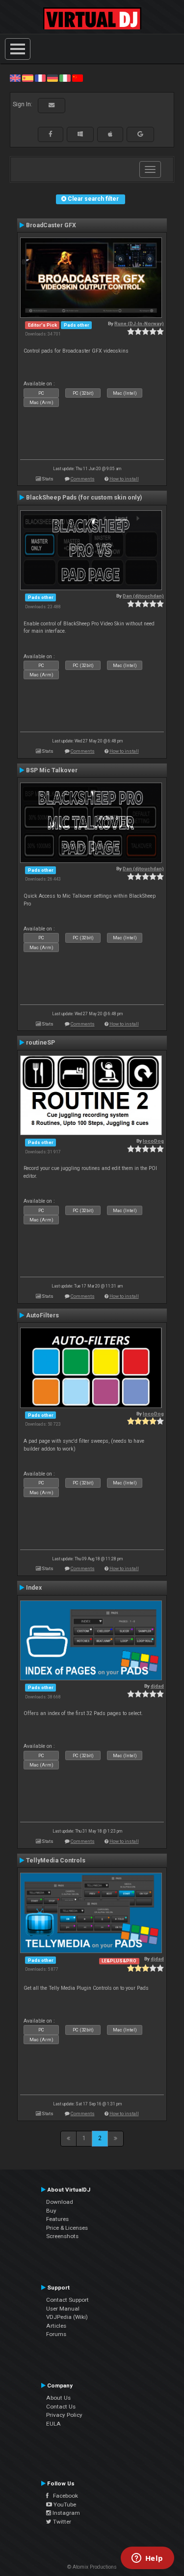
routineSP (40, 1043)
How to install (124, 479)
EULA (53, 2424)
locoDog (153, 1141)
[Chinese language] (78, 78)
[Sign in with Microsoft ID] (80, 134)
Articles (56, 2326)
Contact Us (61, 2407)
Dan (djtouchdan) (143, 596)
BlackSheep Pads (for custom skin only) (84, 498)
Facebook (63, 2496)
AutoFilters (42, 1315)
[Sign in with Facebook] (51, 134)
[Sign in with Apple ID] (110, 134)
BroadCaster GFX (51, 225)
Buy (51, 2211)
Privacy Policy (64, 2415)
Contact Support (67, 2300)
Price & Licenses (67, 2228)
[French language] (40, 78)
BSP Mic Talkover (52, 770)
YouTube (64, 2504)
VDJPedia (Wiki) (67, 2317)
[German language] (53, 78)
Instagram (66, 2513)
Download (60, 2202)
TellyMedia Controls (56, 1860)
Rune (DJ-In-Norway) (139, 323)
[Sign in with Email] (52, 105)
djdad (157, 1686)
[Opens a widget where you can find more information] (147, 2559)
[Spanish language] (27, 78)
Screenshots (62, 2236)
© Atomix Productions (92, 2567)
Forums (56, 2334)
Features (57, 2219)
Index (34, 1588)
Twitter (61, 2522)
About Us (58, 2398)
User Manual (63, 2309)
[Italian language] (65, 78)
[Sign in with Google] (140, 134)
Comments (83, 479)
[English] (15, 78)
